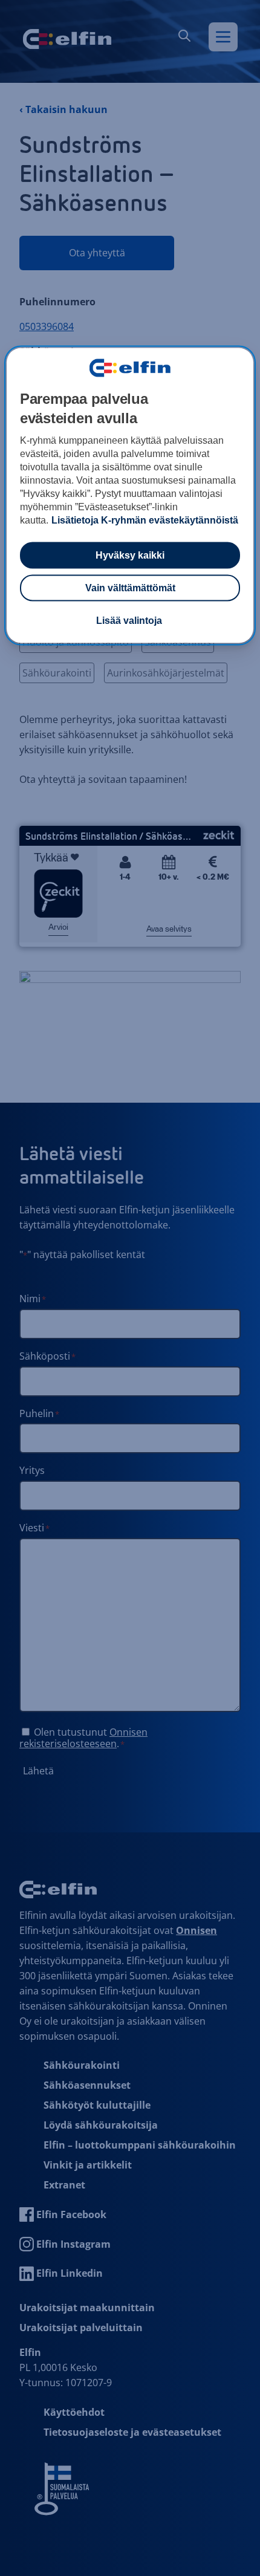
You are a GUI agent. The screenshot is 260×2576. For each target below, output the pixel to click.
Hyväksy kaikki (130, 555)
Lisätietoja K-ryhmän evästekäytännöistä (145, 520)
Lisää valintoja (129, 621)
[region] (130, 496)
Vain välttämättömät (130, 588)
